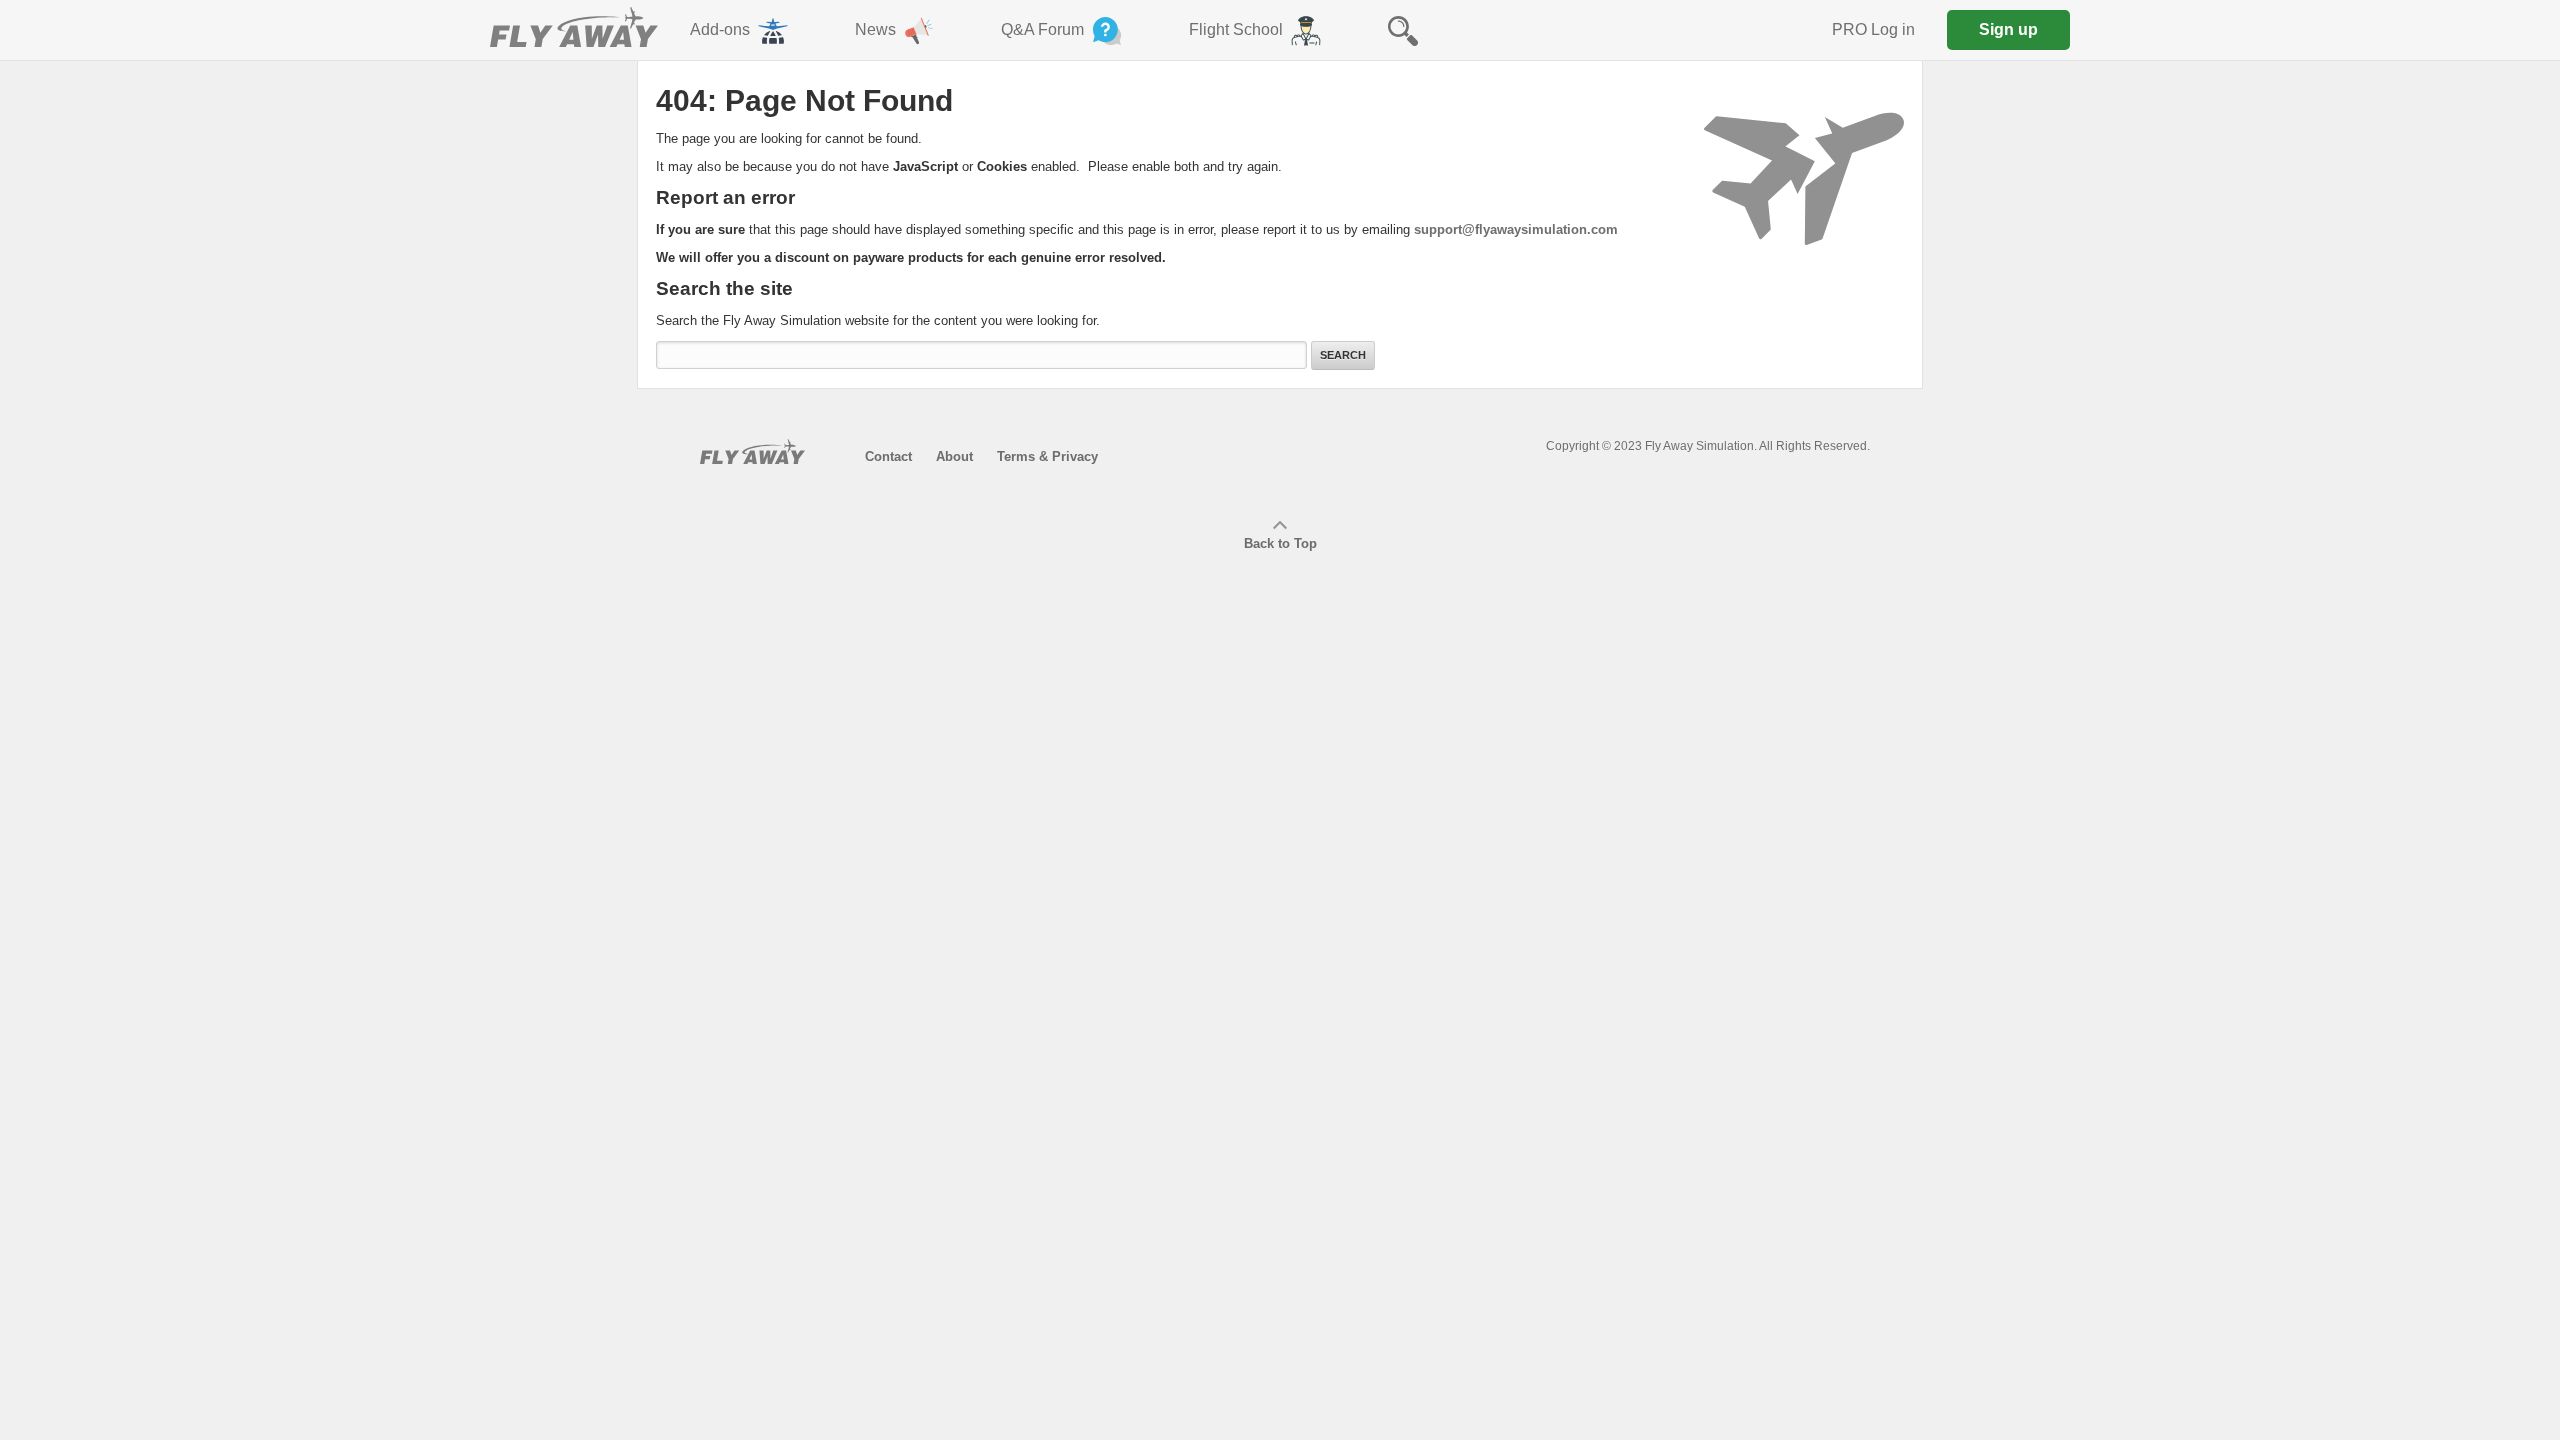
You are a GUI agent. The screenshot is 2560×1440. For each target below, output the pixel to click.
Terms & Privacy (1047, 456)
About (954, 456)
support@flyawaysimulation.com (1516, 229)
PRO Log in (1873, 29)
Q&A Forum (1042, 29)
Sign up (2008, 29)
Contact (888, 456)
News (875, 29)
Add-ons (720, 29)
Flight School (1236, 29)
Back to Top (1280, 543)
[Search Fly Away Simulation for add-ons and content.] (1403, 30)
